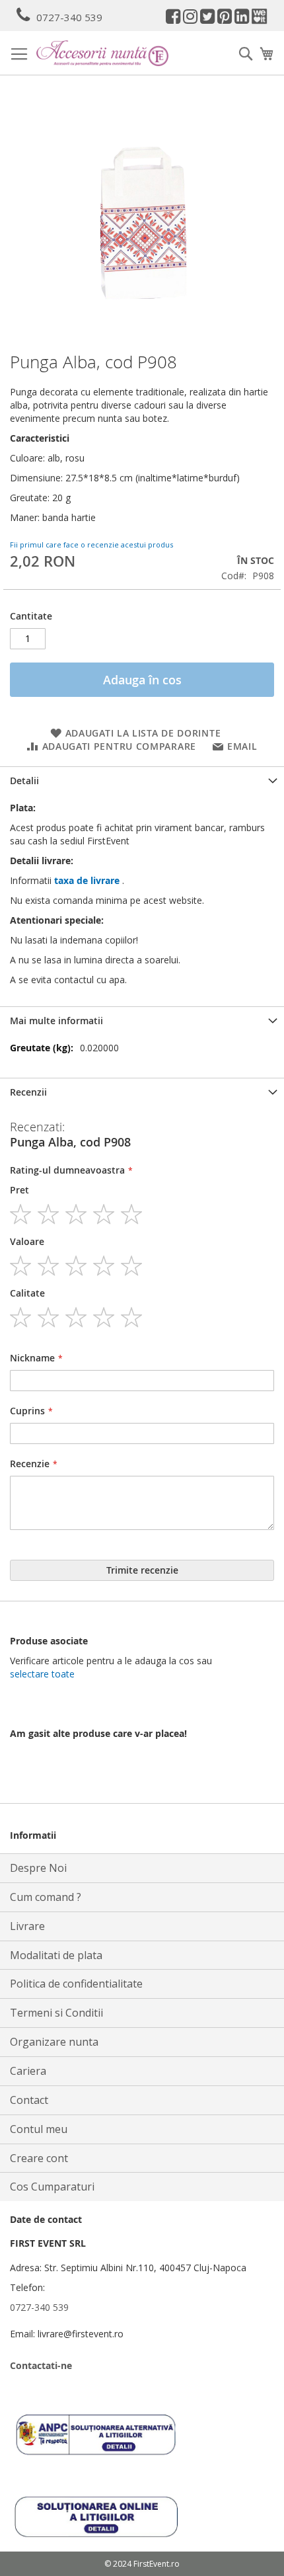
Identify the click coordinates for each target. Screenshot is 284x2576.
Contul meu (39, 2129)
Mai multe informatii (56, 1021)
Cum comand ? (46, 1897)
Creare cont (39, 2158)
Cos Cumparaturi (52, 2187)
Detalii (24, 781)
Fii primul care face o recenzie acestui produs (91, 544)
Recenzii (28, 1092)
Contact (29, 2100)
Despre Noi (38, 1868)
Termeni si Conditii (56, 2013)
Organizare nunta (54, 2042)
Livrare (27, 1926)
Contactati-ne (41, 2365)
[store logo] (102, 53)
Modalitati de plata (56, 1955)
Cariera (28, 2071)
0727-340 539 (69, 17)
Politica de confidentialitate (76, 1984)
